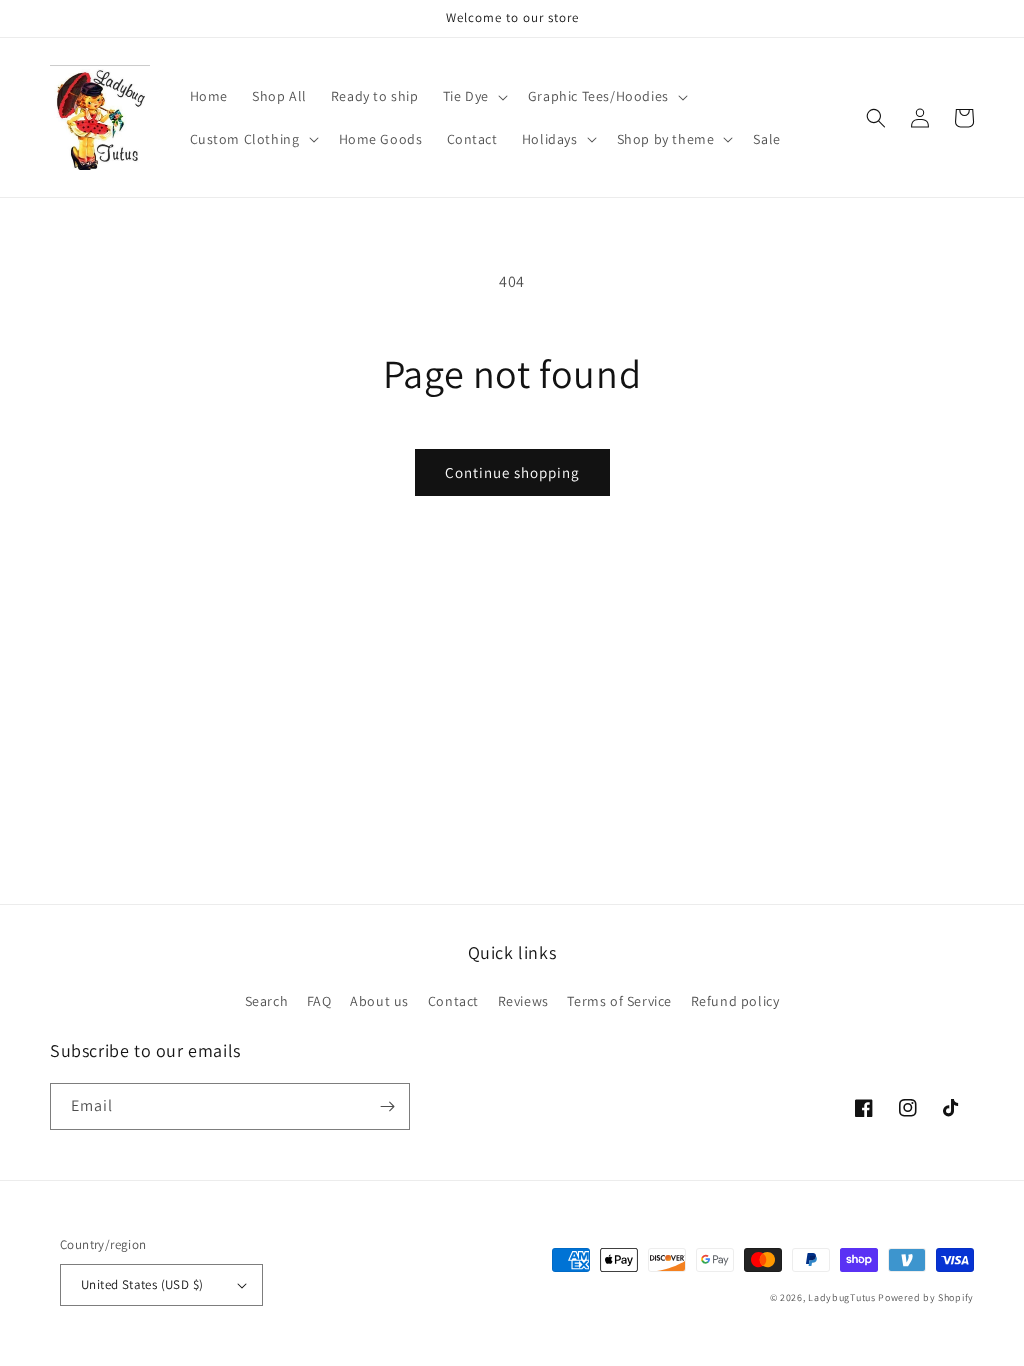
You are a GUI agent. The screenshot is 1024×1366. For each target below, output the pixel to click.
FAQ (319, 1001)
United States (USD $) (142, 1284)
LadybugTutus (841, 1297)
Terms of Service (619, 1001)
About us (379, 1001)
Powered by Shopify (926, 1297)
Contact (453, 1001)
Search (267, 1001)
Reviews (523, 1001)
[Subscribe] (387, 1106)
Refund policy (735, 1001)
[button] (473, 96)
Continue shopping (512, 472)
